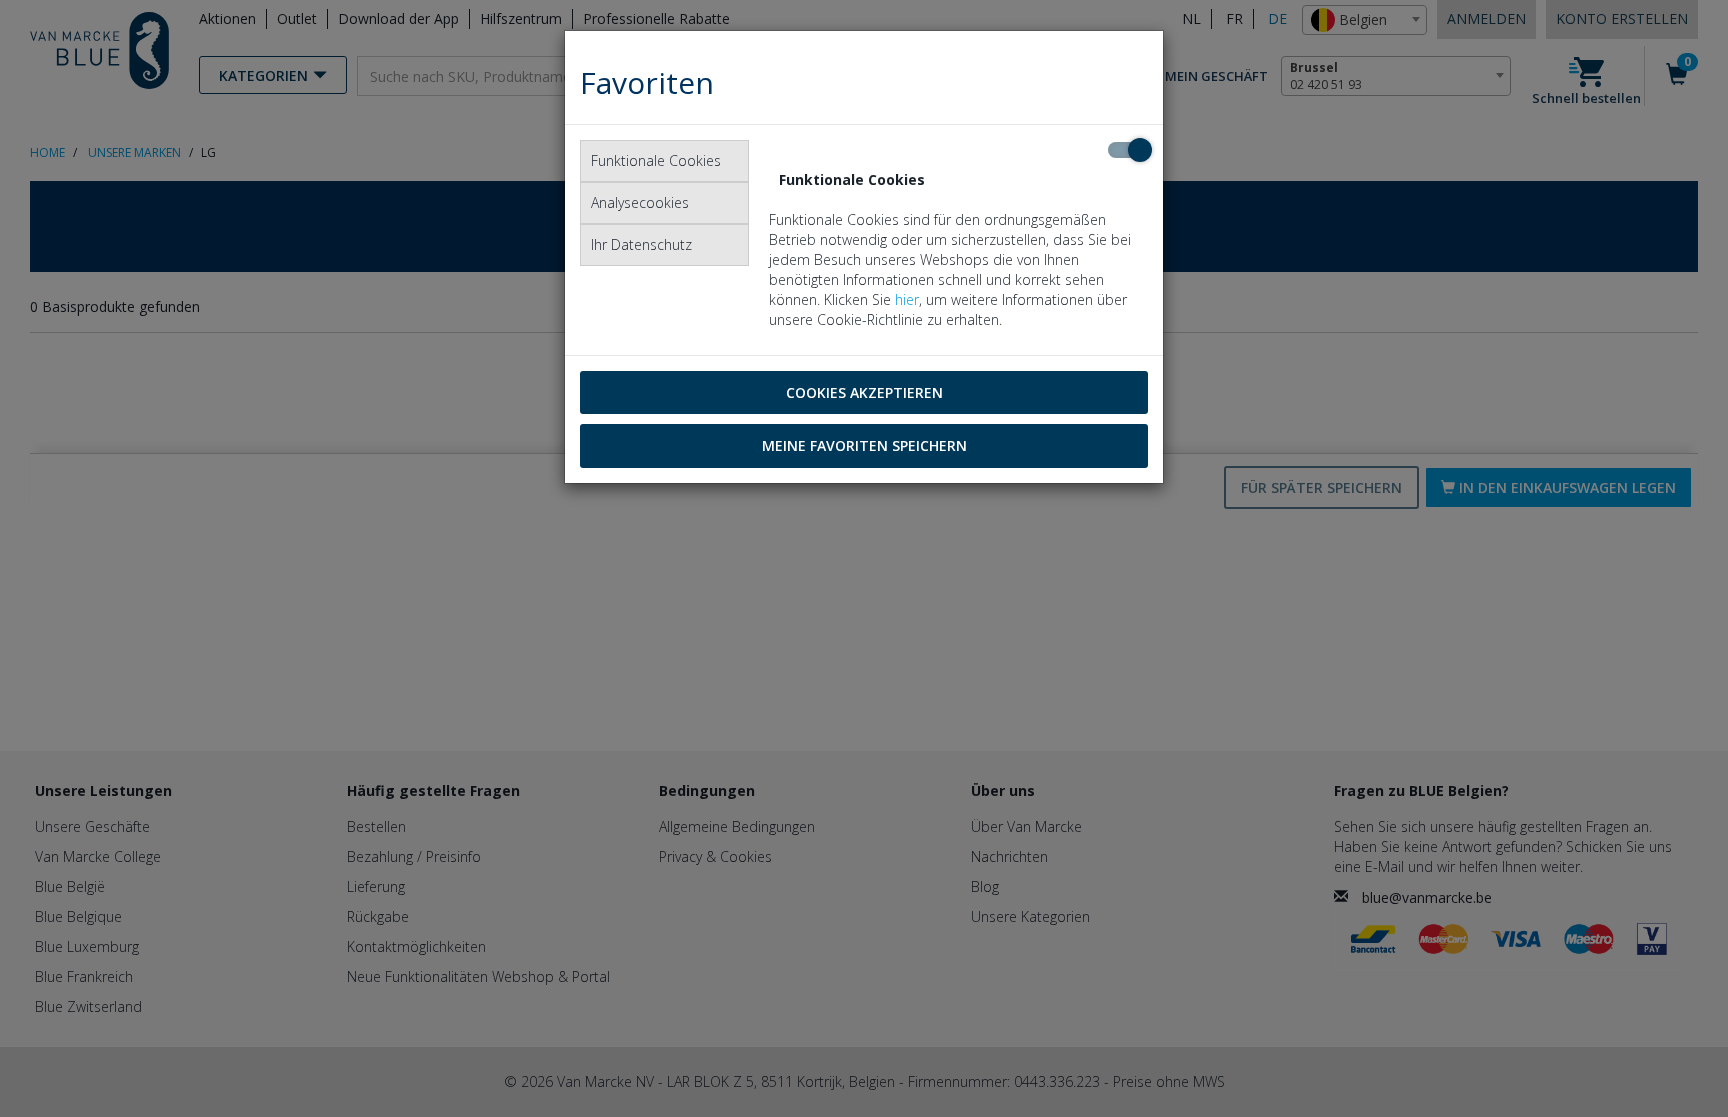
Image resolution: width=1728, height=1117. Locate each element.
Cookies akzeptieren (864, 392)
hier (907, 299)
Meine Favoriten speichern (864, 445)
